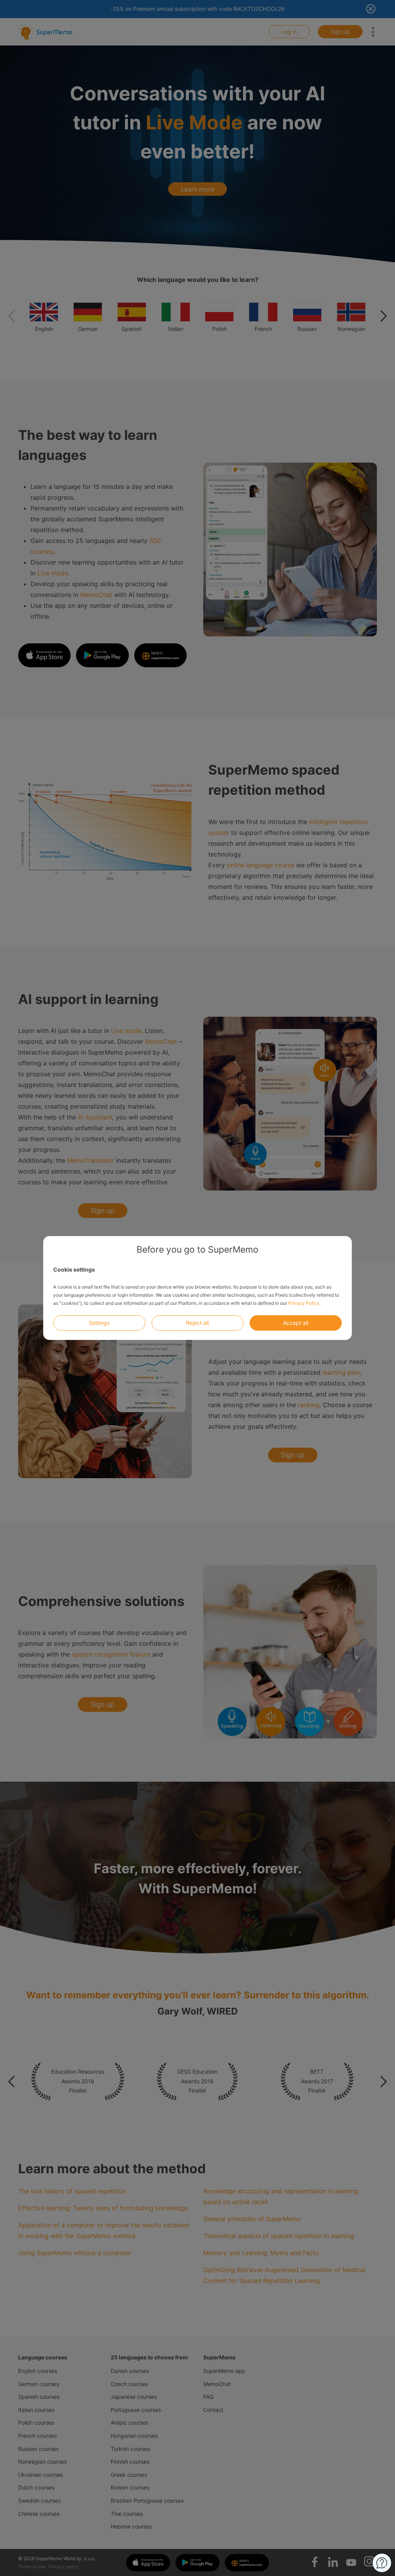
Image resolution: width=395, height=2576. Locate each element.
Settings (99, 1323)
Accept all (296, 1323)
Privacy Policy (304, 1303)
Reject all (197, 1323)
